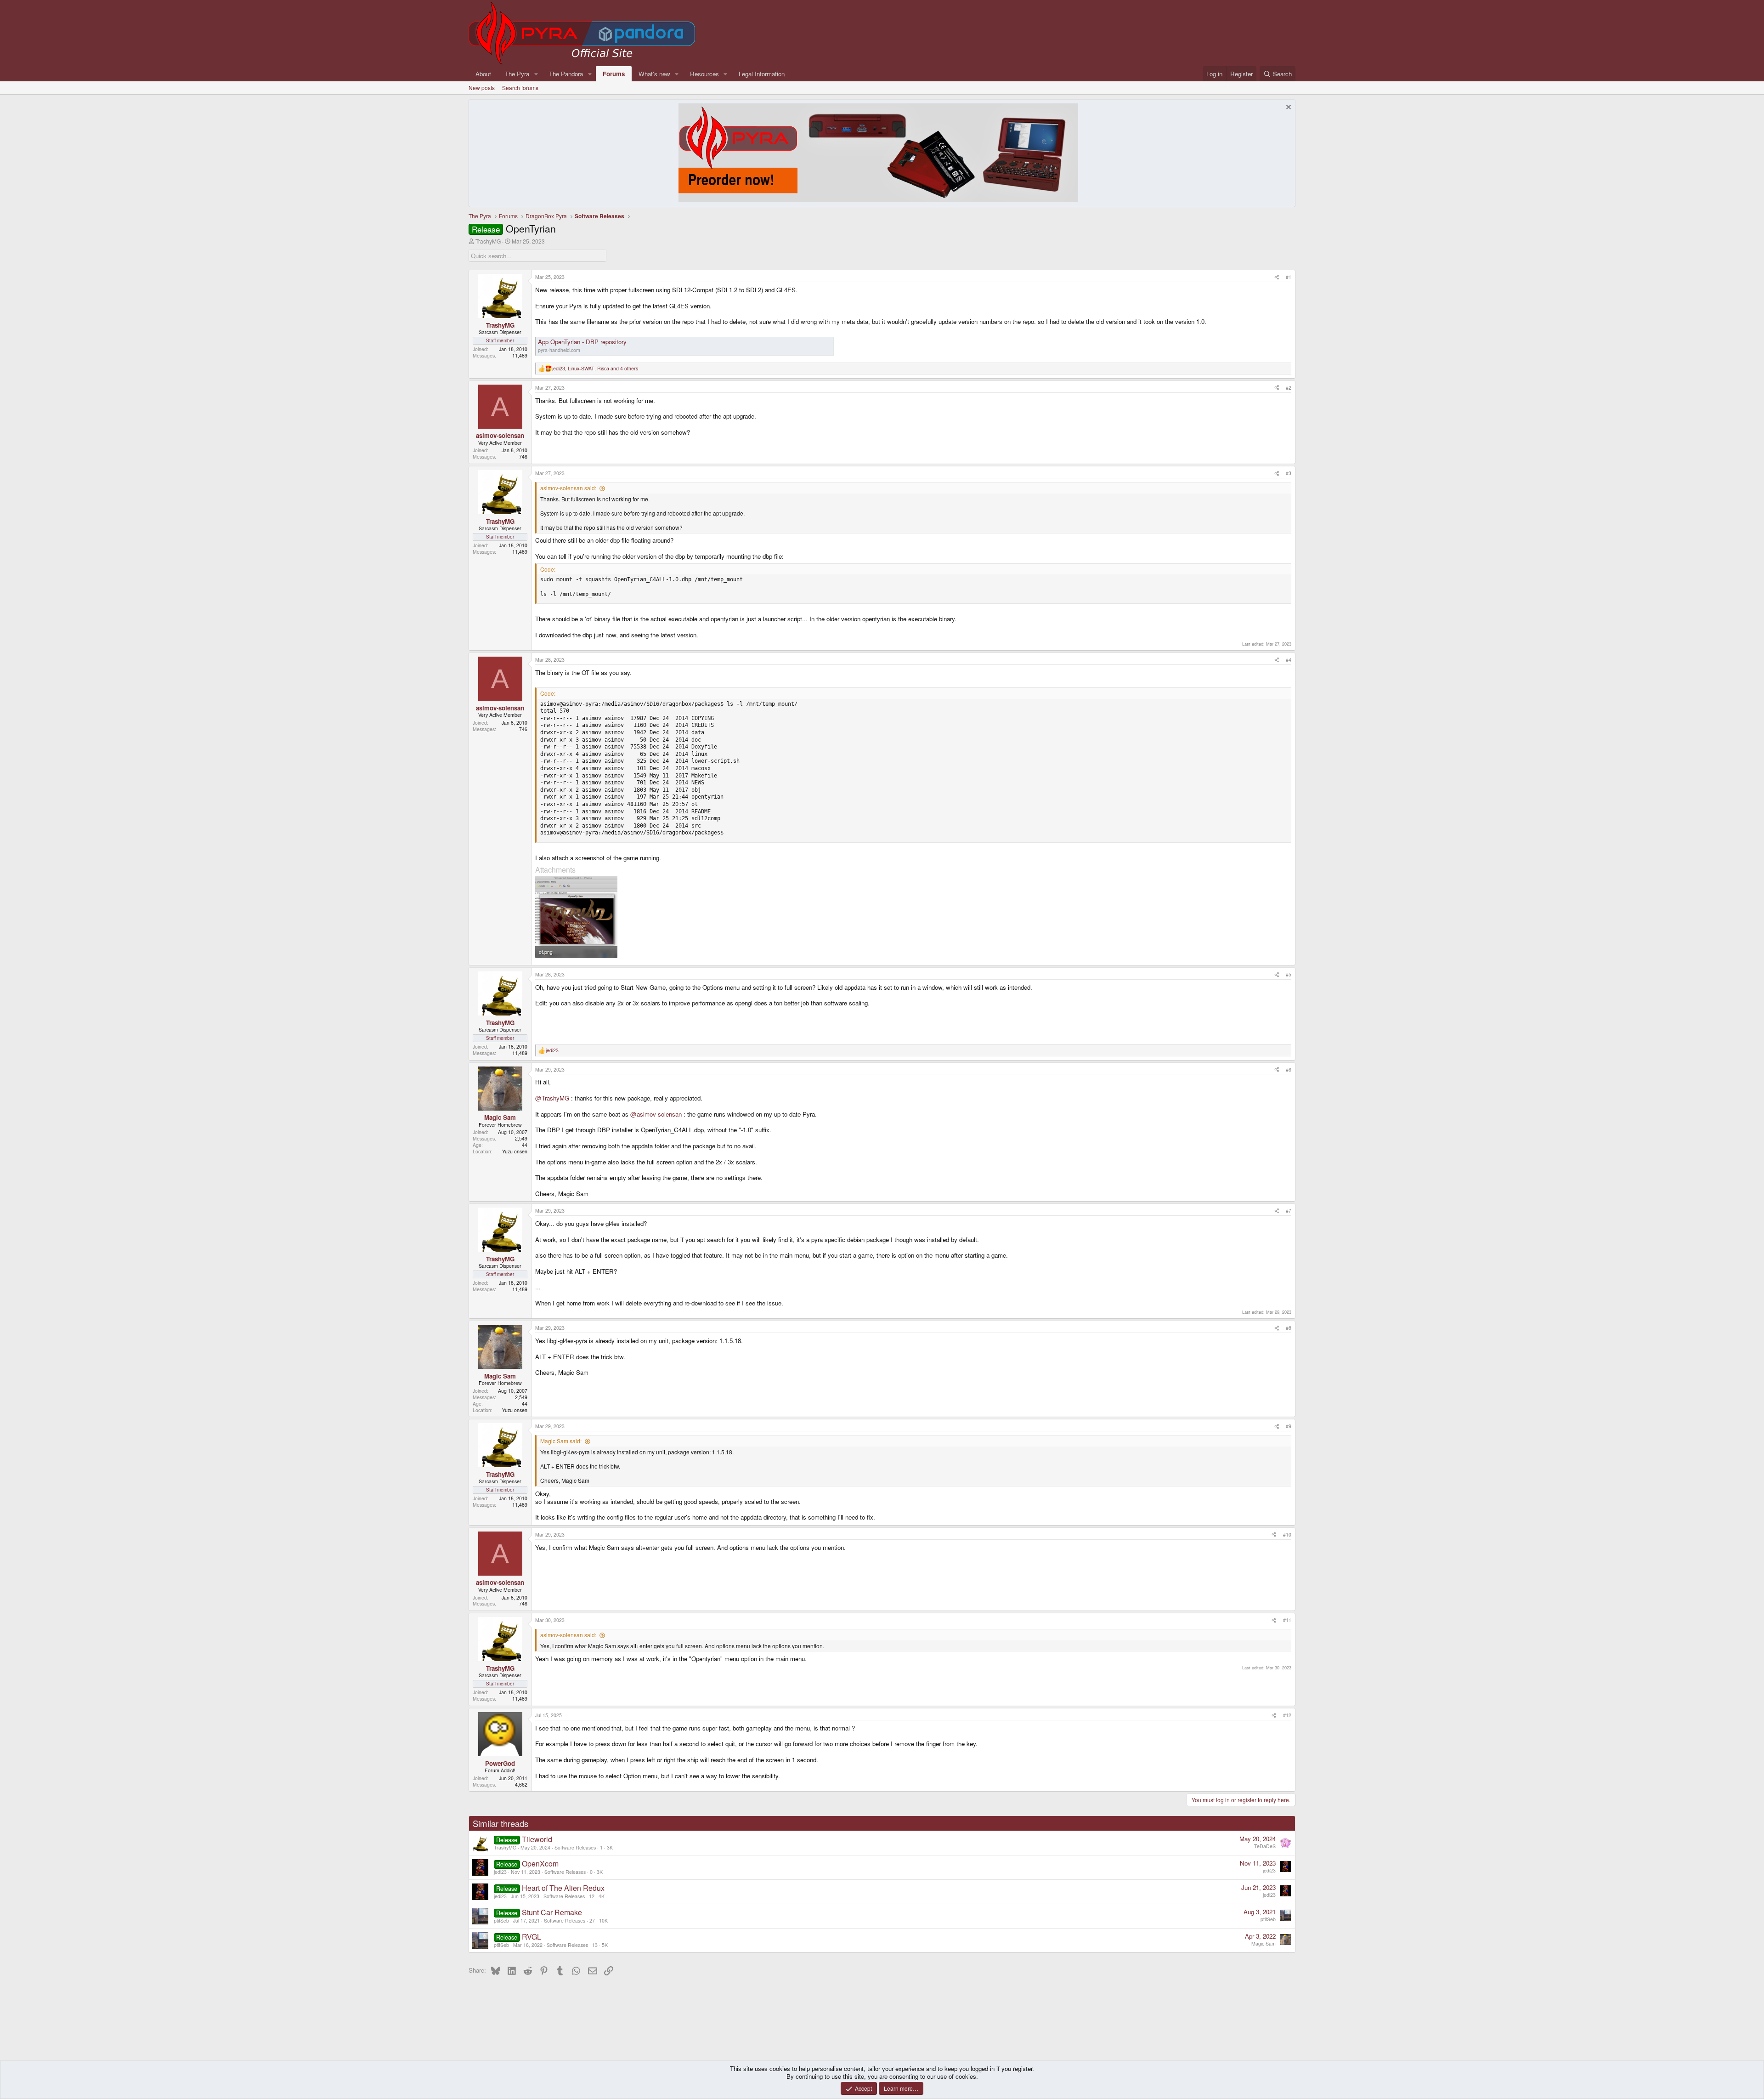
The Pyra (517, 74)
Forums (614, 74)
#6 (1289, 1069)
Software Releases (575, 1847)
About (483, 74)
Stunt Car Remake (552, 1912)
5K (605, 1945)
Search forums (520, 88)
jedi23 (500, 1872)
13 (595, 1945)
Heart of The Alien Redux (563, 1888)
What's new (654, 74)
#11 (1287, 1620)
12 (592, 1896)
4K (602, 1896)
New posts (482, 88)
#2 (1289, 388)
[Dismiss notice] (1287, 108)
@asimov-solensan (656, 1114)
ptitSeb (501, 1920)
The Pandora (566, 74)
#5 (1289, 974)
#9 (1289, 1426)
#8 (1289, 1328)
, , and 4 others (595, 369)
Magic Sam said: (561, 1441)
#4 (1289, 660)
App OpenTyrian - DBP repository (582, 342)
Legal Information (762, 74)
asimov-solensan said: (568, 488)
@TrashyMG (552, 1098)
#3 (1289, 473)
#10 (1287, 1535)
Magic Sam (1264, 1943)
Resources (704, 74)
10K (603, 1920)
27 (592, 1920)
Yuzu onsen (515, 1151)
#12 (1287, 1715)
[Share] (1277, 277)
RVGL (531, 1937)
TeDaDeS (1265, 1846)
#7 (1289, 1211)
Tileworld (537, 1839)
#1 (1289, 277)
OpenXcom (540, 1864)
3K (610, 1847)
